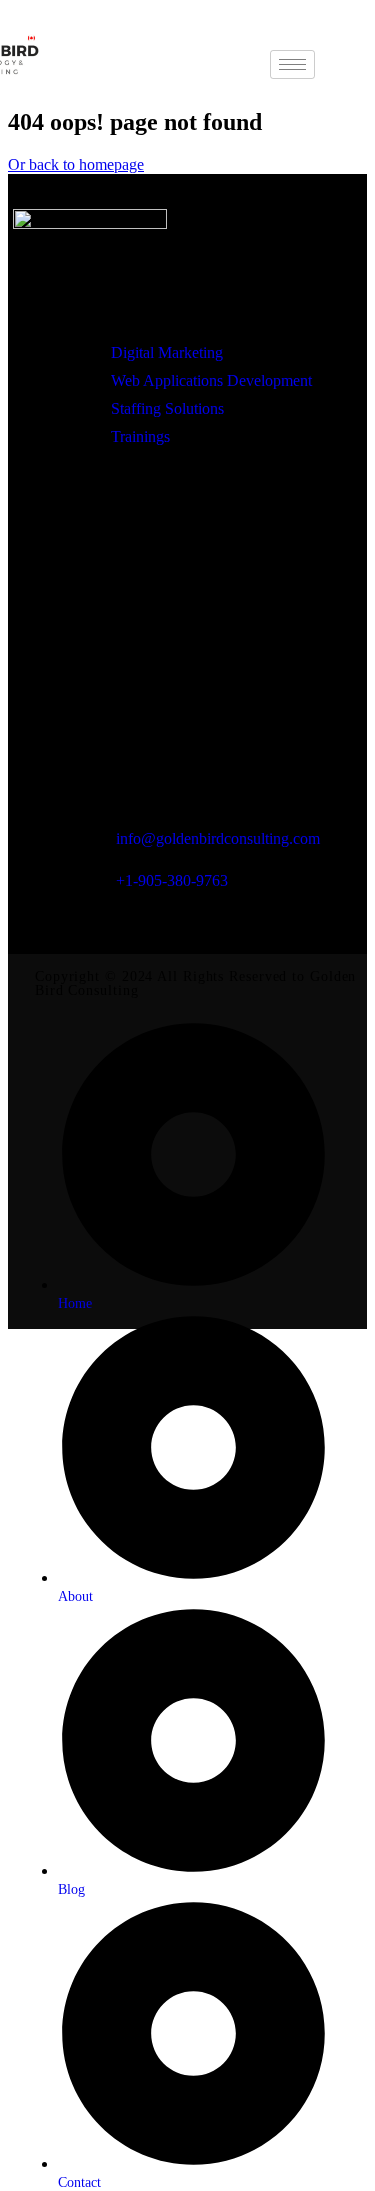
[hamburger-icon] (292, 64)
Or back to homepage (76, 164)
